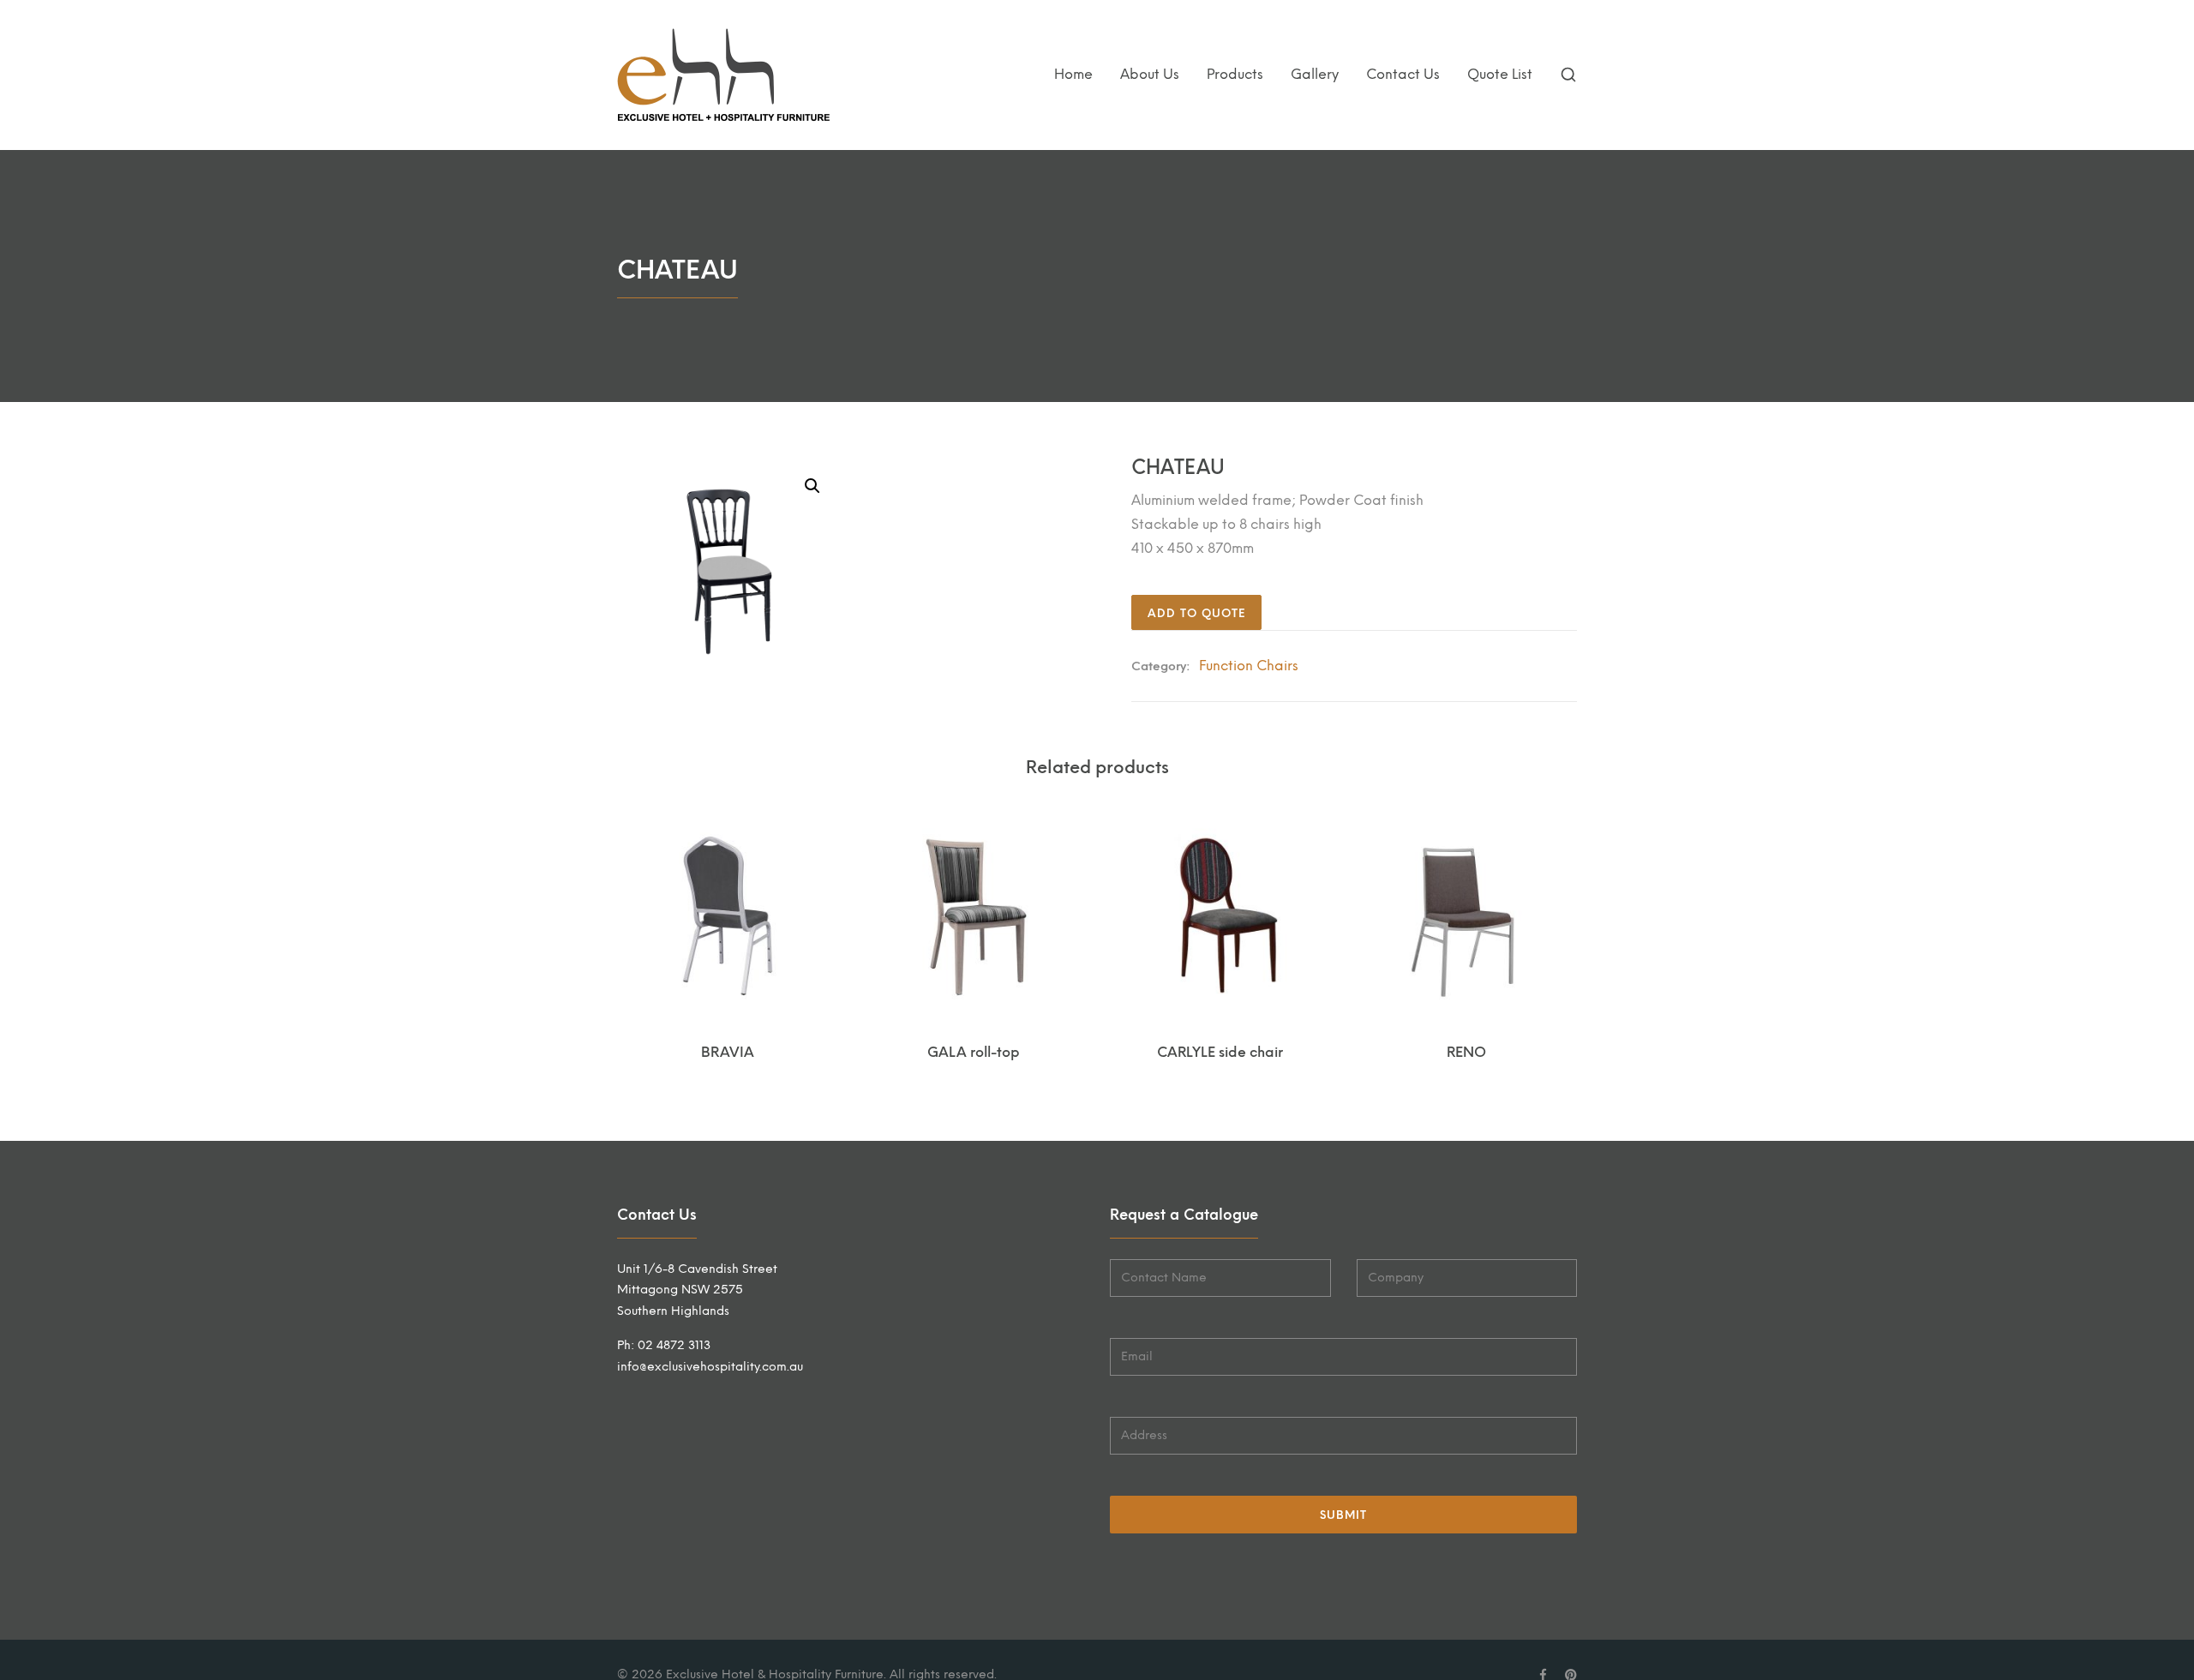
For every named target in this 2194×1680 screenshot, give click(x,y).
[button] (812, 486)
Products (1235, 74)
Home (1073, 74)
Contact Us (1403, 74)
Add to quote (1196, 613)
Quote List (1500, 74)
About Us (1150, 74)
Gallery (1315, 74)
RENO (1466, 1052)
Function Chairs (1249, 666)
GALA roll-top (974, 1052)
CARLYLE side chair (1220, 1052)
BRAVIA (728, 1052)
